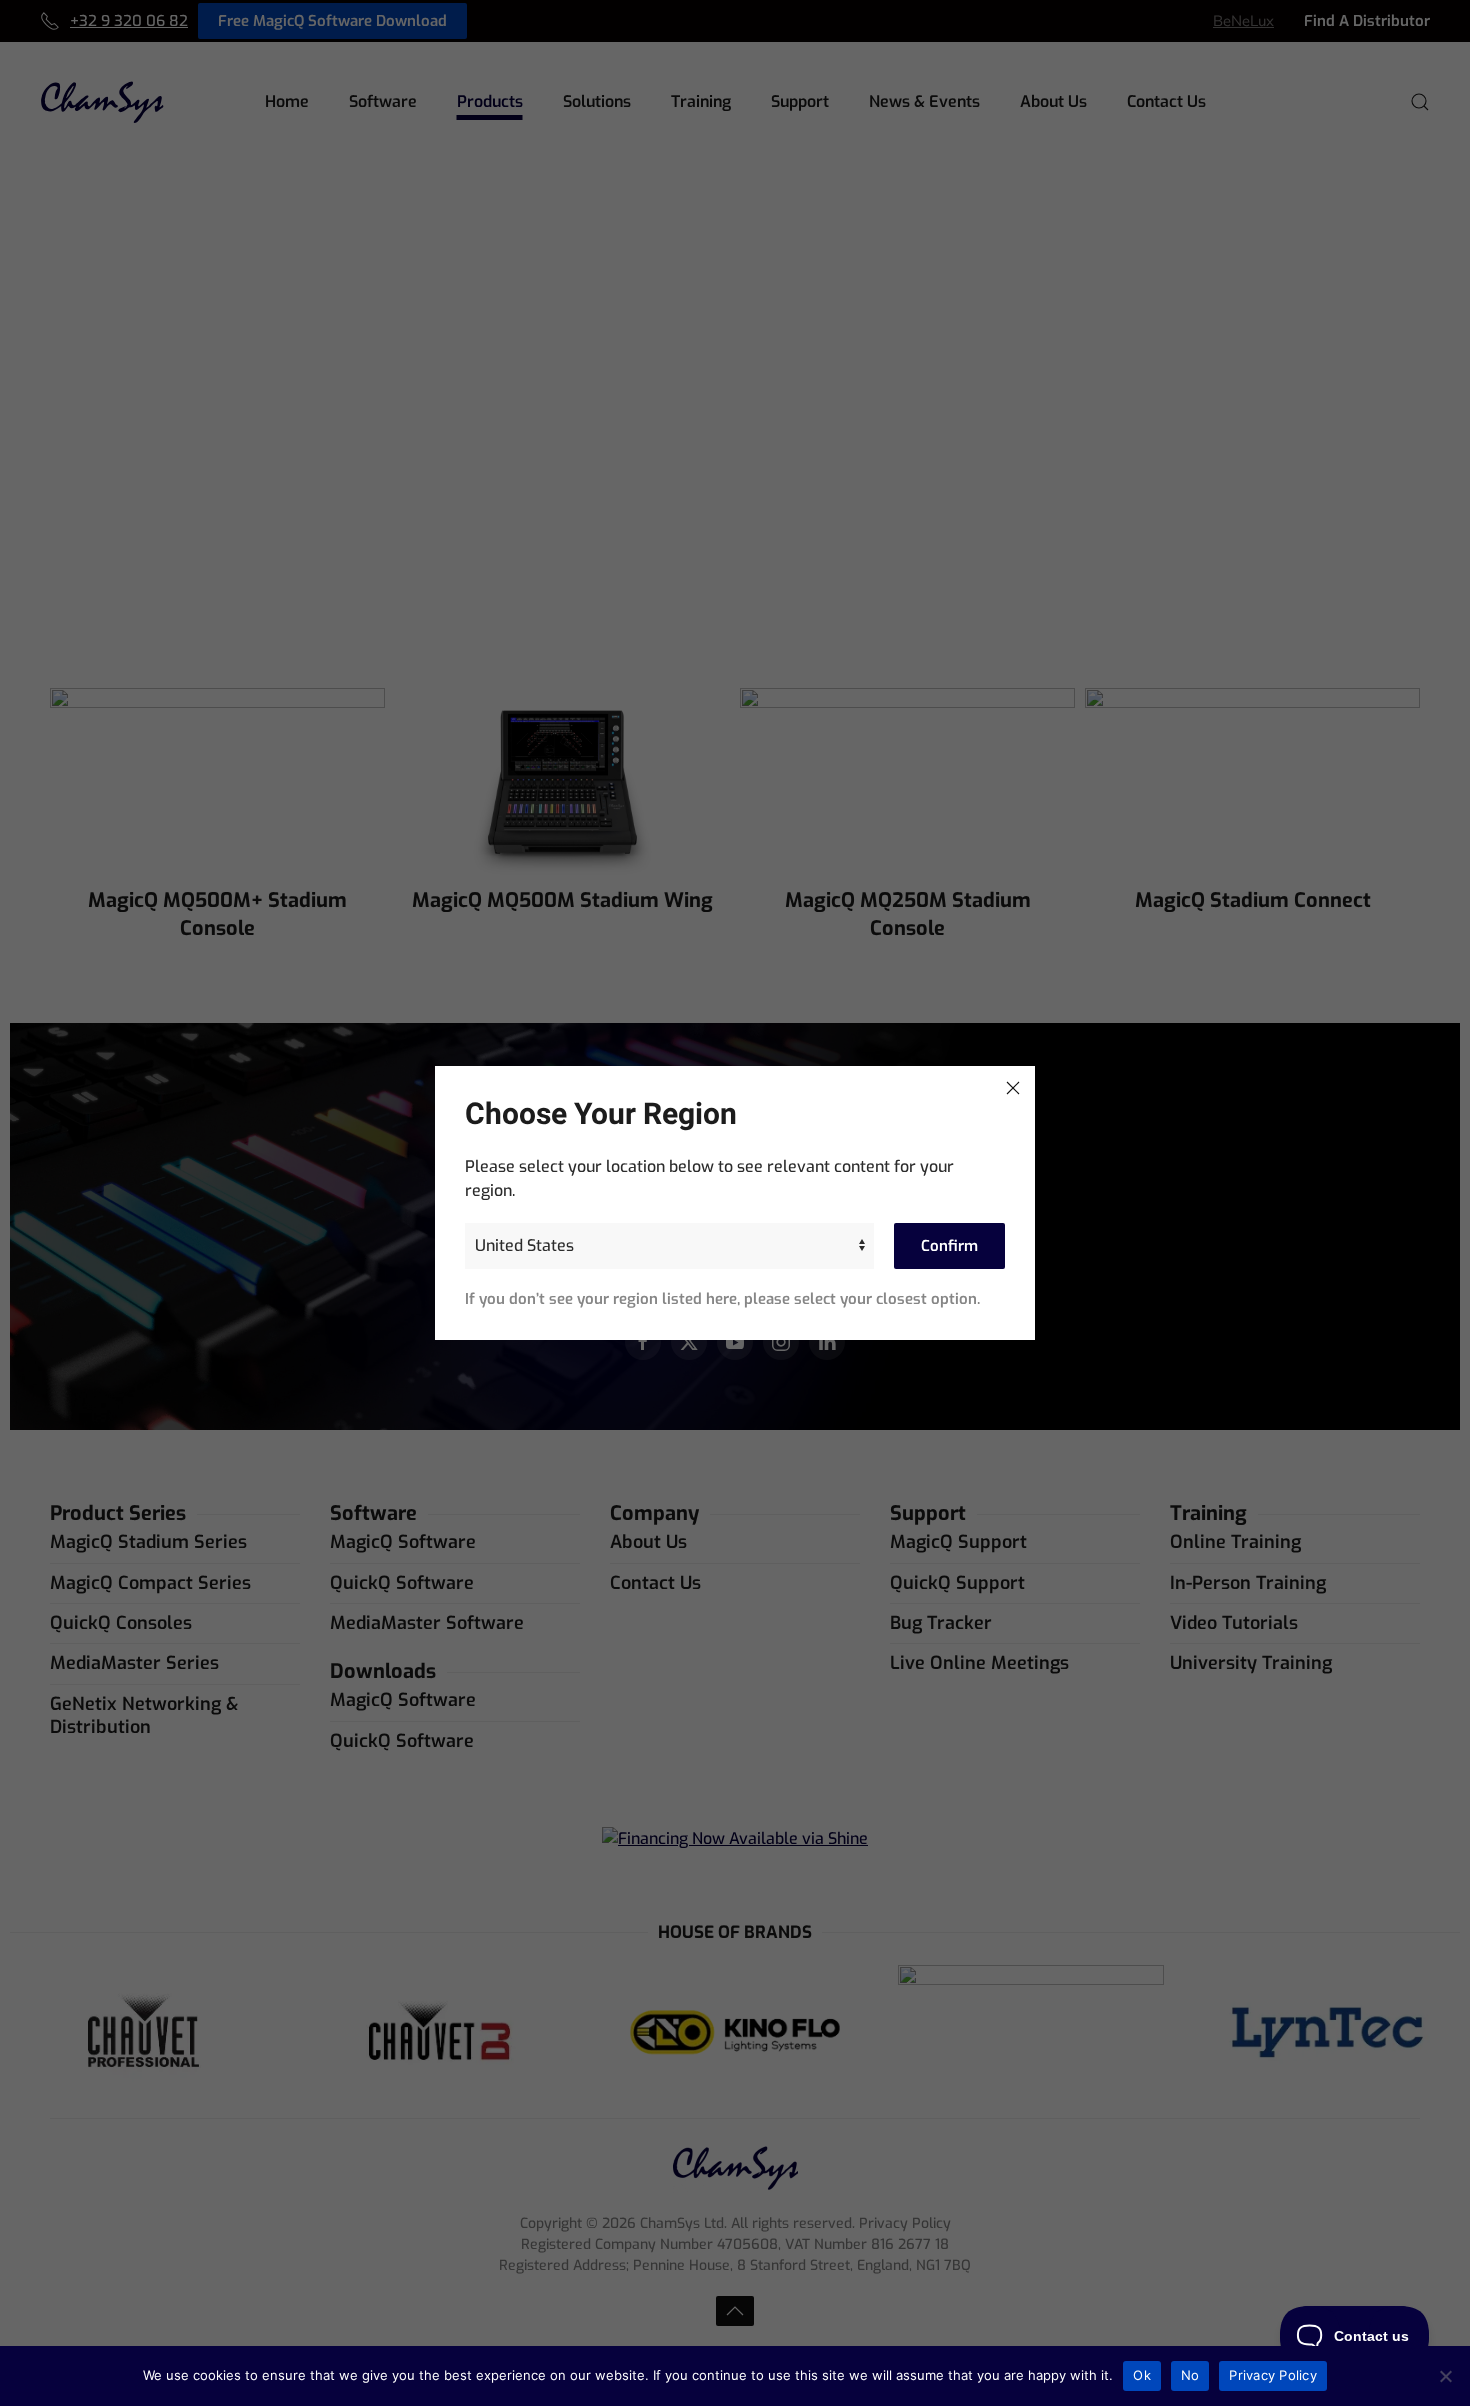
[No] (1445, 2376)
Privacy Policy (1273, 2375)
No (1190, 2375)
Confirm (949, 1246)
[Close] (1013, 1088)
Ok (1142, 2375)
